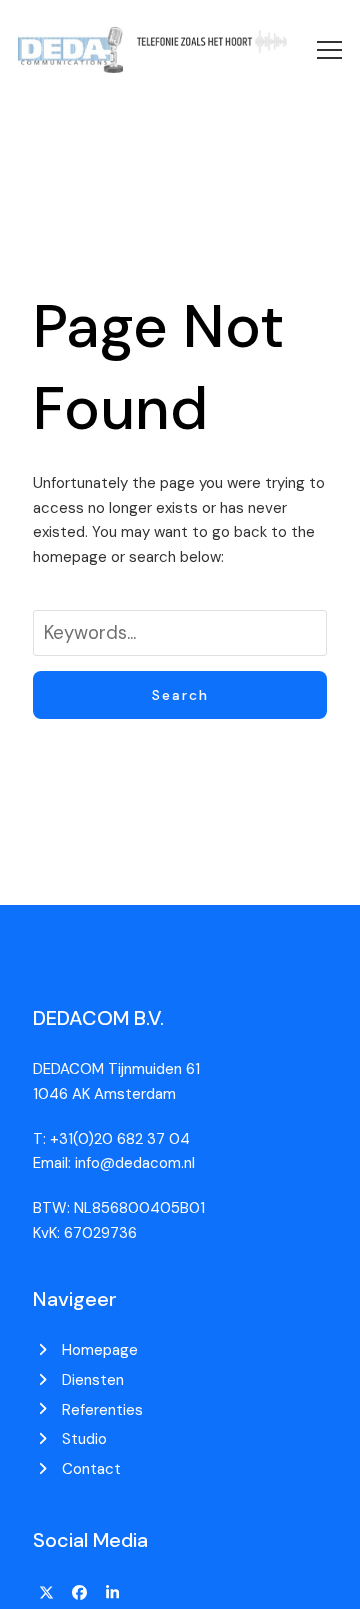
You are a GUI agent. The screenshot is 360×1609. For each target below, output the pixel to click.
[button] (329, 50)
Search (180, 695)
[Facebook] (80, 1593)
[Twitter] (47, 1593)
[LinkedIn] (112, 1593)
